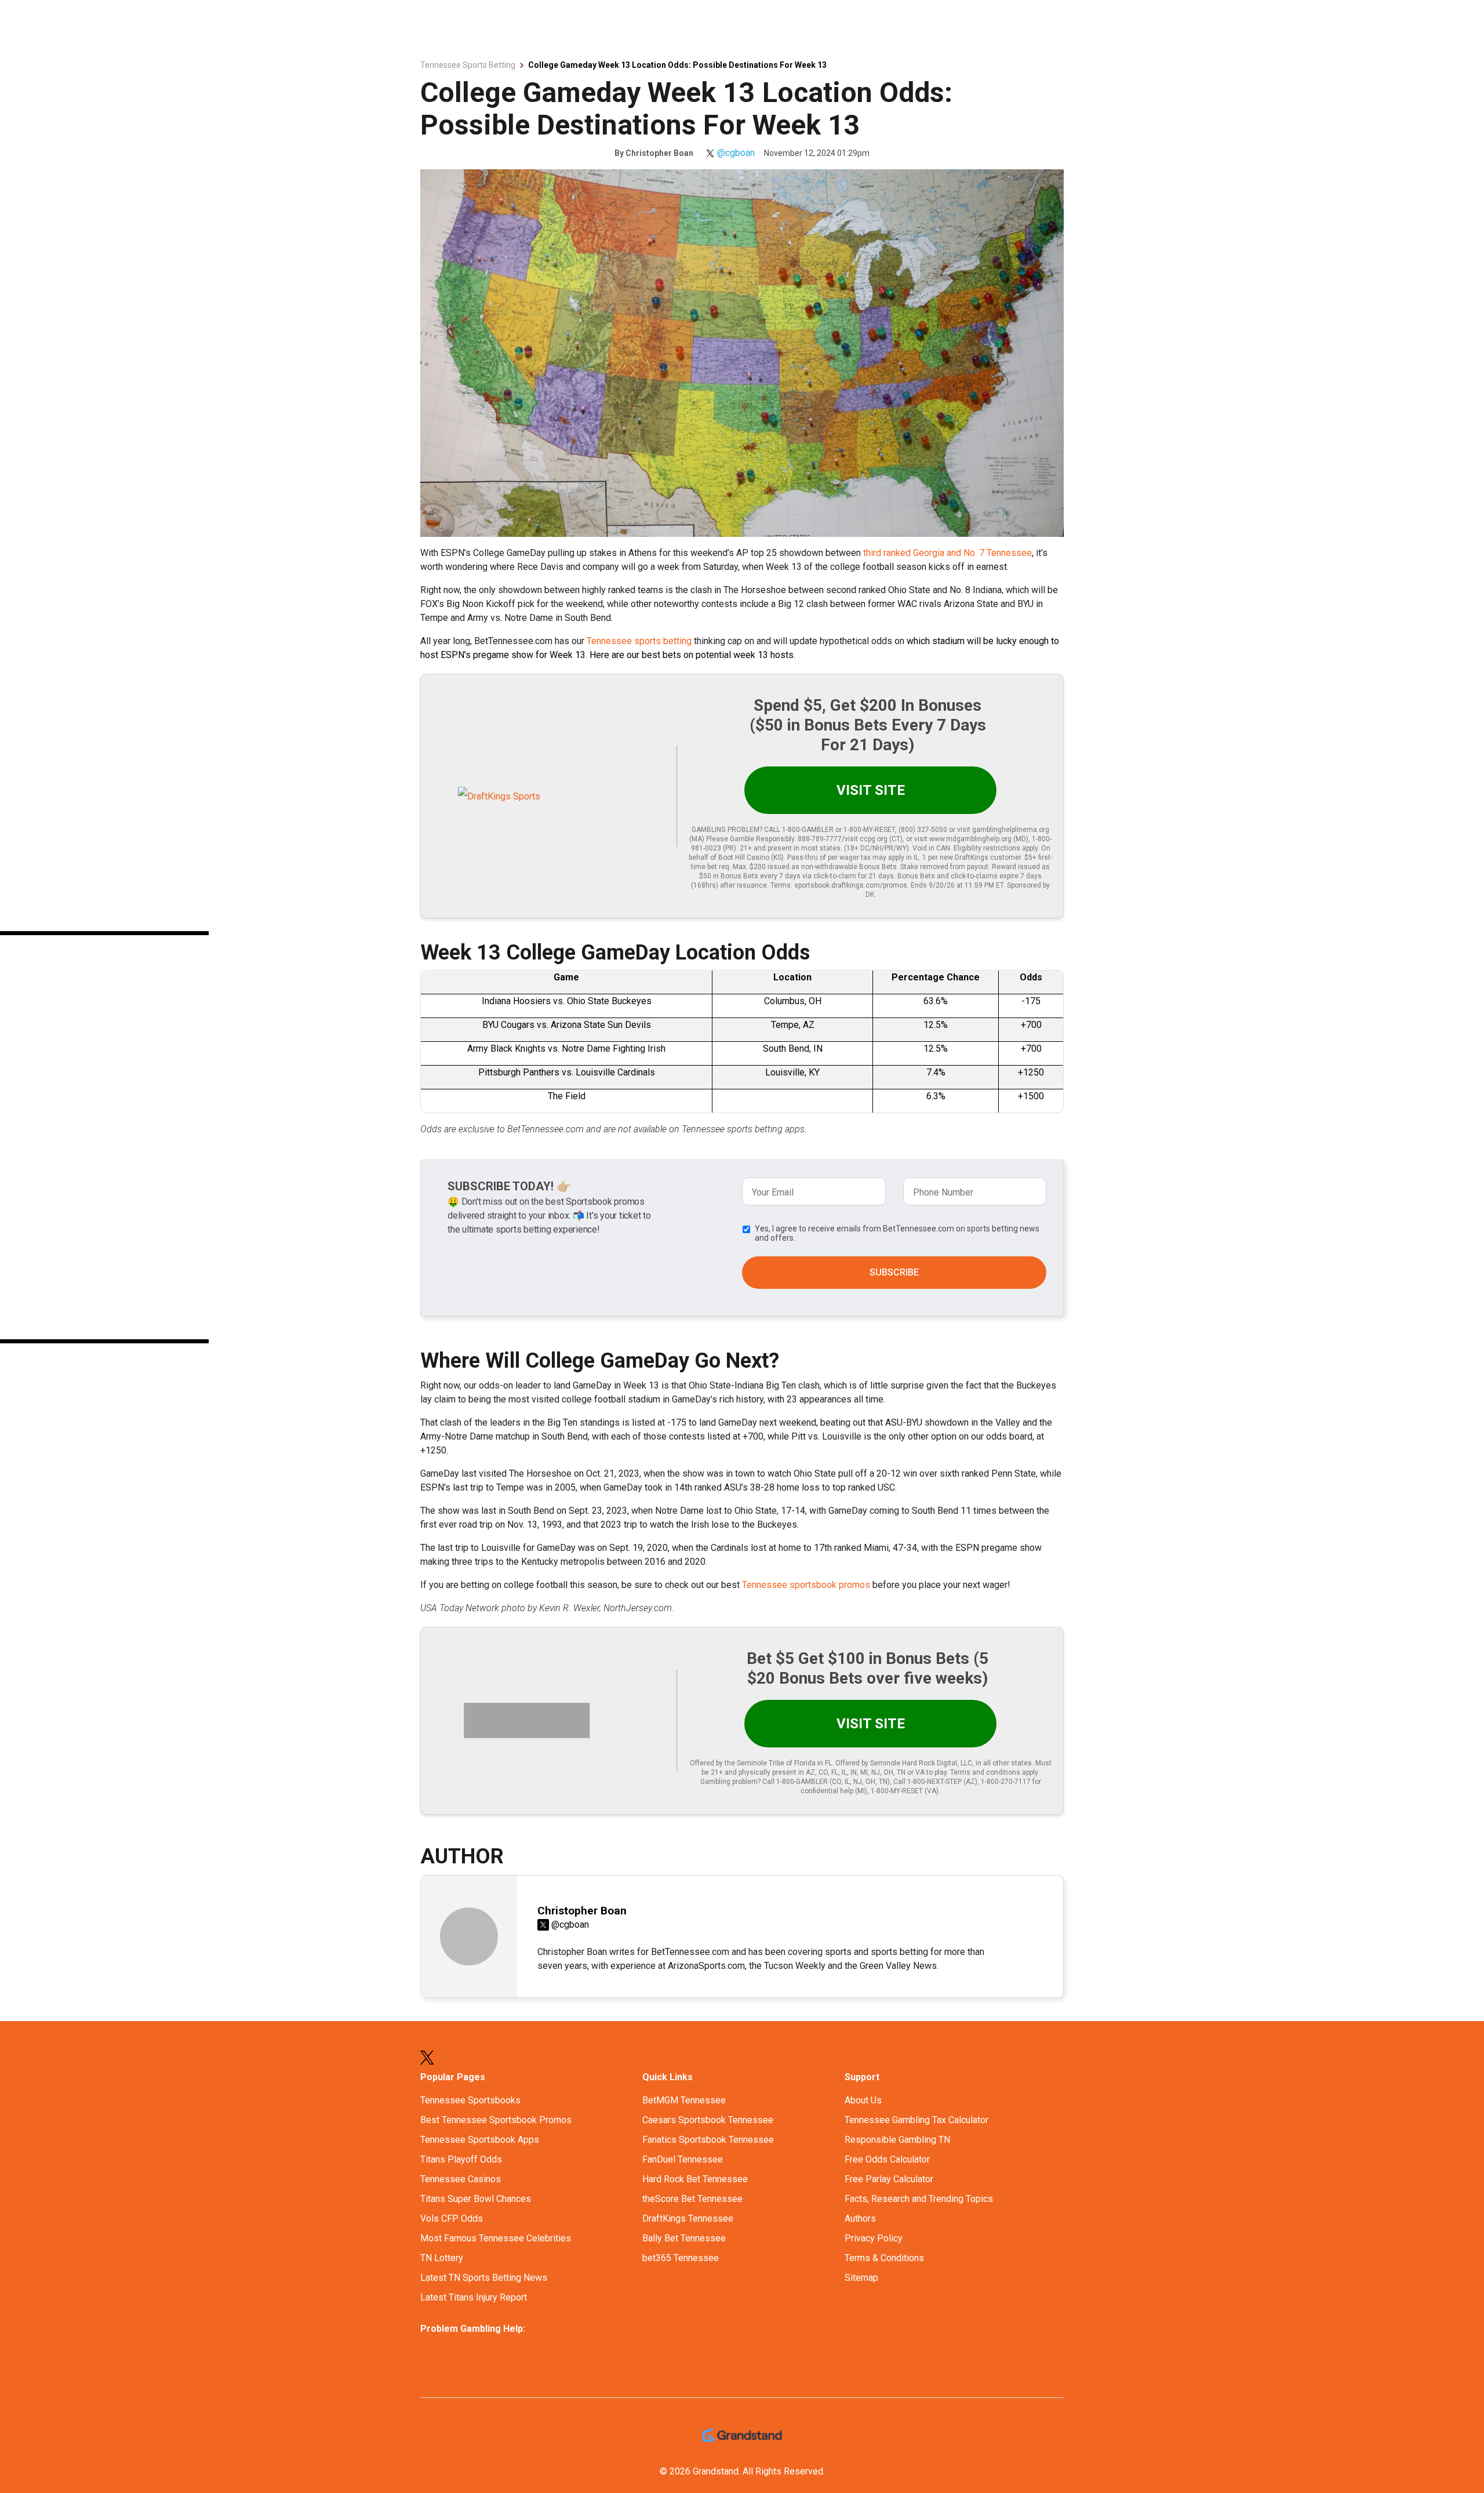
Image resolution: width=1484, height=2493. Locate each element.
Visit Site (871, 790)
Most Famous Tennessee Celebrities (496, 2238)
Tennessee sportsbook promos (806, 1585)
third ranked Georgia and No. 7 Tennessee (947, 553)
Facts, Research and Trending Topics (919, 2199)
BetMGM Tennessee (684, 2100)
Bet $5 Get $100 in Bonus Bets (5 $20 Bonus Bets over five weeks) (868, 1668)
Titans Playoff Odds (461, 2159)
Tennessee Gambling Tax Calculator (916, 2120)
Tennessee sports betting (639, 641)
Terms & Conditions (884, 2258)
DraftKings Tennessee (688, 2218)
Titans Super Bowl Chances (476, 2199)
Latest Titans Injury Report (474, 2297)
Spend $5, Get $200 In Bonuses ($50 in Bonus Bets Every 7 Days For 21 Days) (868, 725)
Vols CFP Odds (452, 2218)
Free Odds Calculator (887, 2159)
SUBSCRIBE (894, 1272)
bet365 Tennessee (681, 2258)
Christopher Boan (659, 153)
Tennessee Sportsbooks (470, 2100)
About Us (863, 2100)
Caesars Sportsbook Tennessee (708, 2120)
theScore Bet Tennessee (692, 2199)
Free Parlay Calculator (889, 2179)
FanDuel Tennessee (683, 2159)
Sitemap (861, 2278)
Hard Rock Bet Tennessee (695, 2179)
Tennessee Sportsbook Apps (480, 2140)
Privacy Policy (874, 2238)
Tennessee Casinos (461, 2179)
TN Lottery (442, 2258)
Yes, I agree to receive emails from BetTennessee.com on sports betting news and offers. (897, 1233)
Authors (860, 2218)
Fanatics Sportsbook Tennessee (708, 2140)
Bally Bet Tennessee (684, 2238)
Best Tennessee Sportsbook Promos (496, 2120)
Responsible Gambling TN (897, 2140)
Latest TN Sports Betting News (484, 2278)
